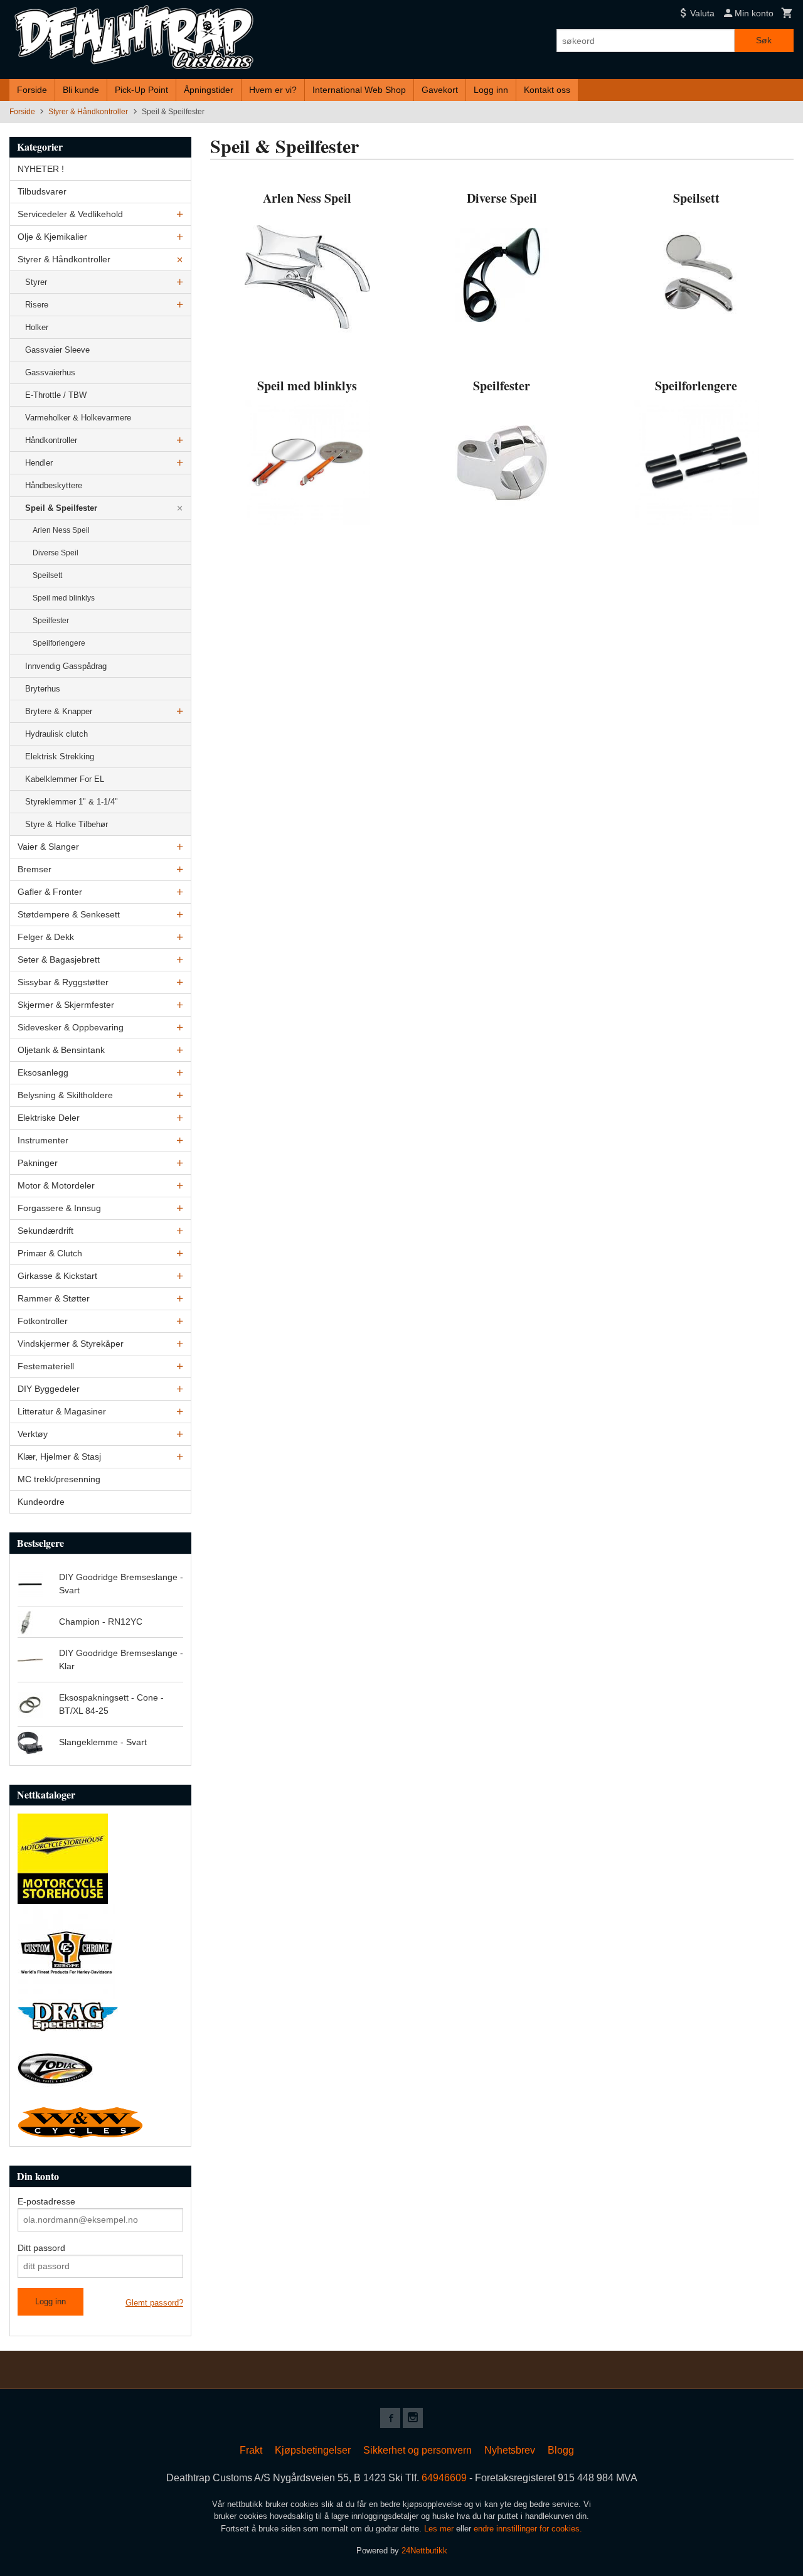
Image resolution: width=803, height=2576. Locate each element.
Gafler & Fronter (50, 892)
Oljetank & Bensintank (61, 1050)
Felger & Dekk (46, 937)
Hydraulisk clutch (56, 734)
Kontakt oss (547, 90)
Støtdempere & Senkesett (69, 914)
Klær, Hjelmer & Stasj (59, 1456)
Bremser (35, 869)
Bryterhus (43, 689)
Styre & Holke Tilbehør (66, 824)
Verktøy (33, 1434)
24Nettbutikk (424, 2551)
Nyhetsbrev (510, 2450)
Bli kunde (81, 90)
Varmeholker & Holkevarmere (78, 418)
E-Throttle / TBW (56, 395)
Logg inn (491, 90)
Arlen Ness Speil (61, 530)
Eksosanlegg (43, 1072)
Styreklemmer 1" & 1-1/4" (72, 802)
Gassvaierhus (50, 372)
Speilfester (51, 621)
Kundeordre (41, 1502)
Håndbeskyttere (54, 485)
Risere (37, 305)
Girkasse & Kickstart (57, 1276)
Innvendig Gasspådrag (66, 666)
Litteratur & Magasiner (62, 1411)
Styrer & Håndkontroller (64, 259)
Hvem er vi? (273, 90)
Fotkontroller (43, 1321)
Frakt (251, 2450)
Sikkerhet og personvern (417, 2450)
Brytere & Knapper (59, 711)
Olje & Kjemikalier (52, 237)
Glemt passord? (154, 2303)
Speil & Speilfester (61, 508)
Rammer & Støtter (54, 1298)
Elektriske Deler (49, 1118)
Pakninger (38, 1163)
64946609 (444, 2478)
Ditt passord (41, 2248)
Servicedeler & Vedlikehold (70, 214)
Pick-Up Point (141, 90)
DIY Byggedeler (49, 1389)
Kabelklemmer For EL (65, 779)
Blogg (561, 2450)
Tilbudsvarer (42, 191)
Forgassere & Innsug (59, 1208)
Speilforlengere (59, 643)
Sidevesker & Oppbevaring (71, 1027)
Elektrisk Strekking (60, 756)
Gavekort (440, 90)
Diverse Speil (56, 553)
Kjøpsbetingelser (313, 2450)
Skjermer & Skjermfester (66, 1005)
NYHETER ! (41, 169)
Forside (32, 90)
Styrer (36, 282)
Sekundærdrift (45, 1231)
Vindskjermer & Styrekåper (71, 1344)
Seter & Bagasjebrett (59, 959)
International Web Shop (359, 90)
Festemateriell (46, 1366)
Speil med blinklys (64, 598)
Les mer (440, 2529)
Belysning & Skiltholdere (65, 1095)
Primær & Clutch (50, 1253)
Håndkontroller (51, 440)
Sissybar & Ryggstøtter (63, 982)
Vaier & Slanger (48, 847)
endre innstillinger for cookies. (528, 2529)
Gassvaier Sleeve (57, 350)
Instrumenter (43, 1140)
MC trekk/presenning (59, 1479)
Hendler (39, 463)
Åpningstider (209, 90)
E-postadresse (46, 2201)
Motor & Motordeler (56, 1185)
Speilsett (47, 575)
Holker (37, 327)
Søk (764, 40)
